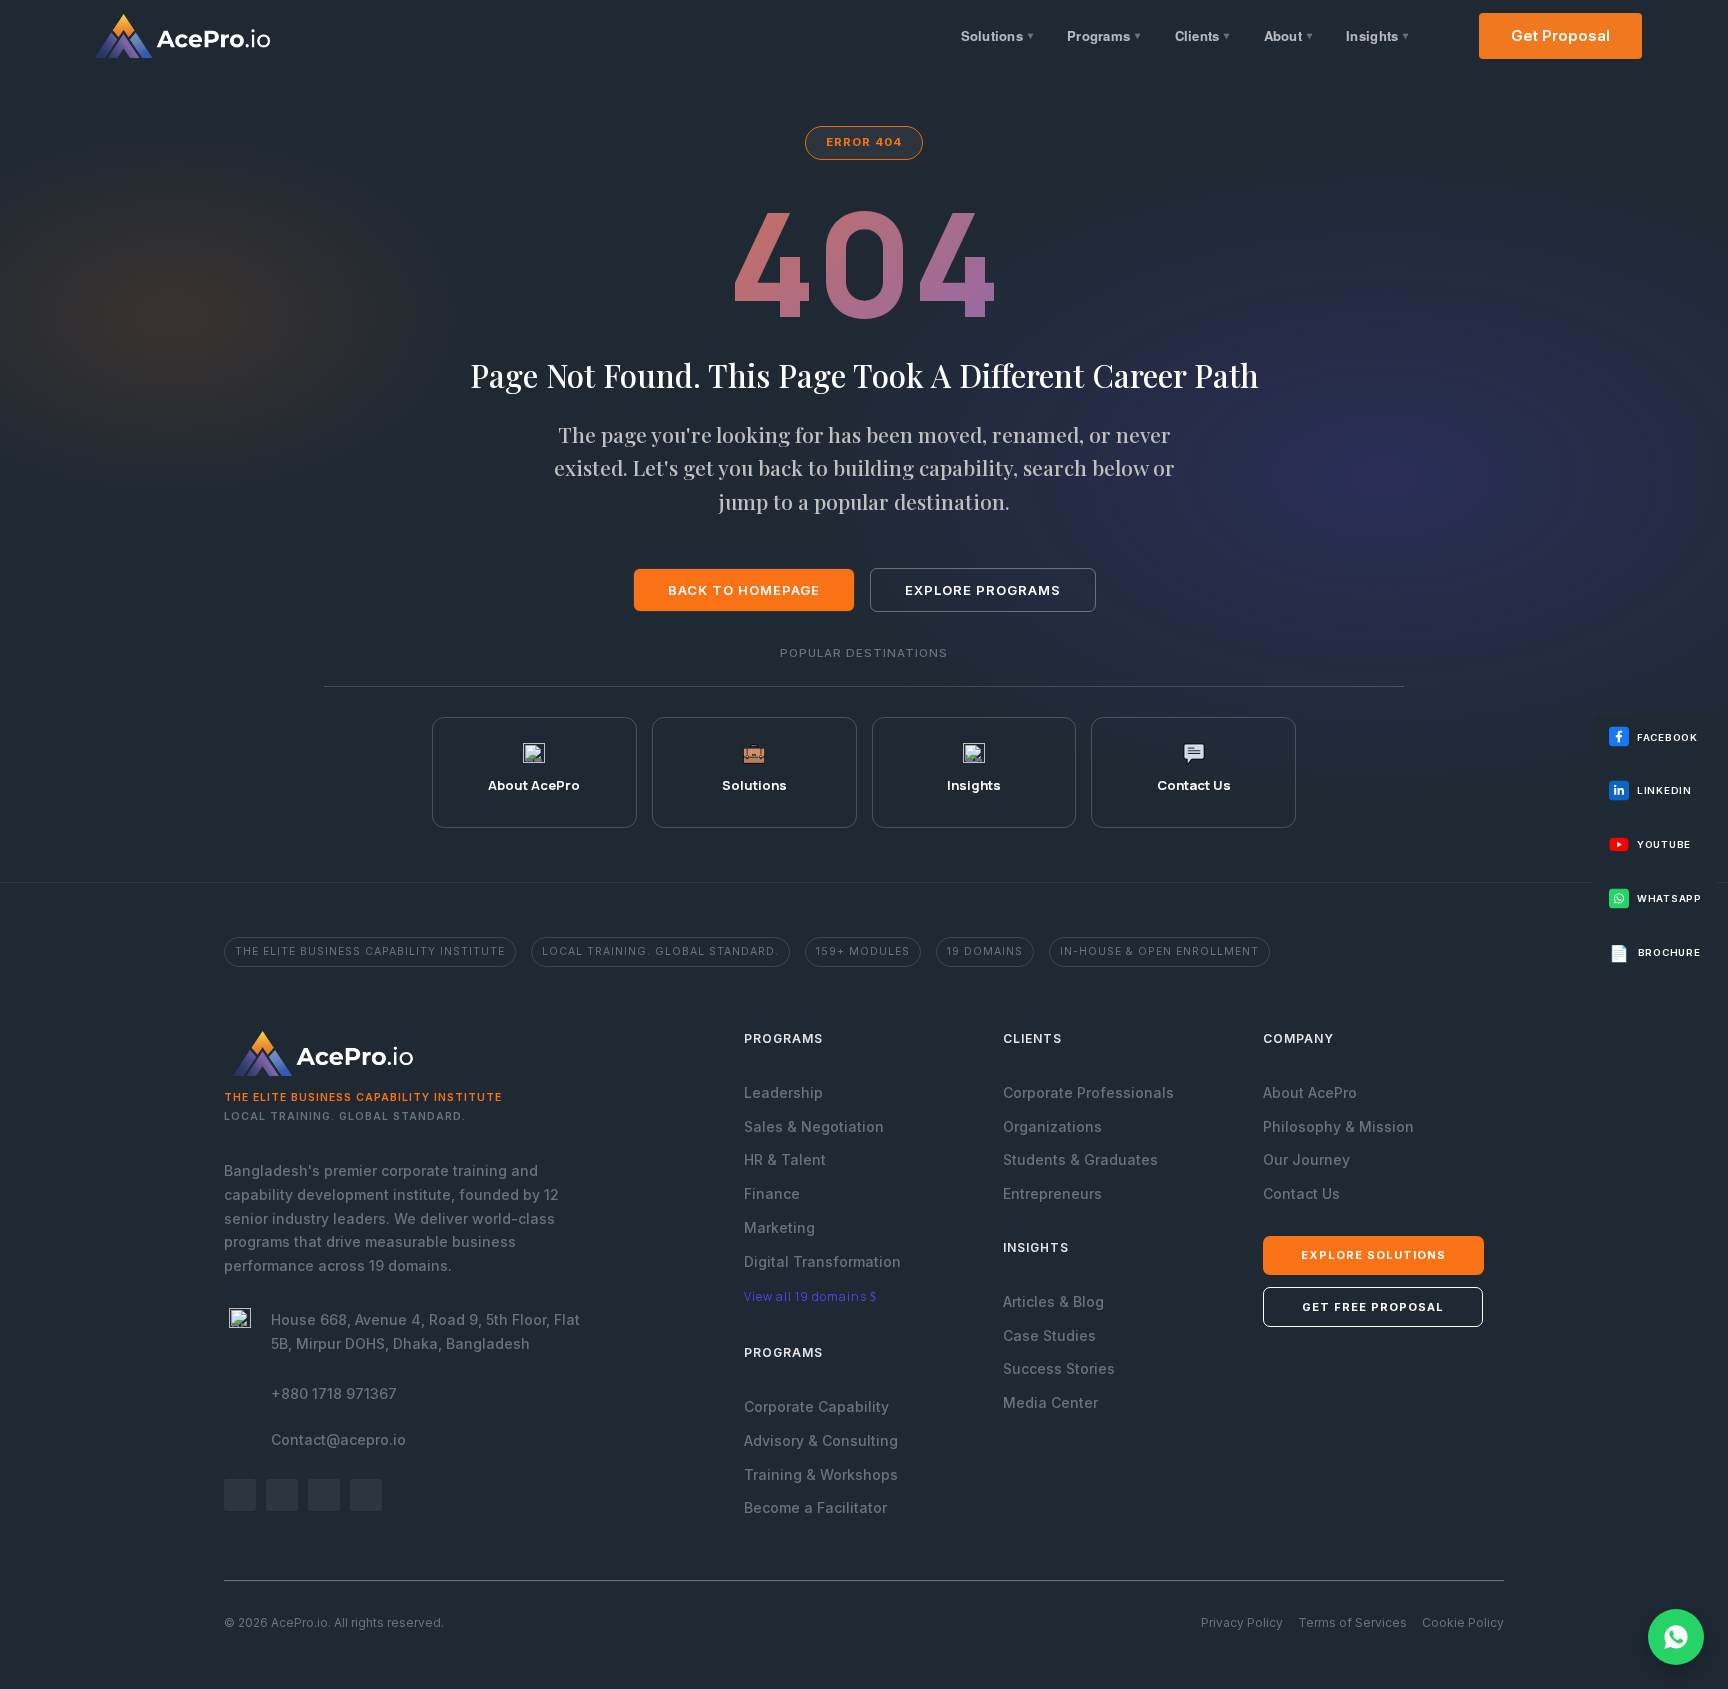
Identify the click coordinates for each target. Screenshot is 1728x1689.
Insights (1377, 35)
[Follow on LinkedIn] (282, 1495)
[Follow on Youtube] (324, 1495)
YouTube (1664, 844)
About (1288, 35)
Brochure (1655, 952)
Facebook (1667, 736)
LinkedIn (1664, 790)
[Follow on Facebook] (240, 1495)
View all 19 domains (805, 1296)
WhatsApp (1669, 897)
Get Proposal (1560, 35)
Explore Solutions (1373, 1255)
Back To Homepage (744, 590)
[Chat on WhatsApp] (1676, 1637)
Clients (1202, 35)
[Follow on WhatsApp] (366, 1495)
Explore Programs (983, 590)
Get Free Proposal (1373, 1307)
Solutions (997, 35)
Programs (1103, 35)
